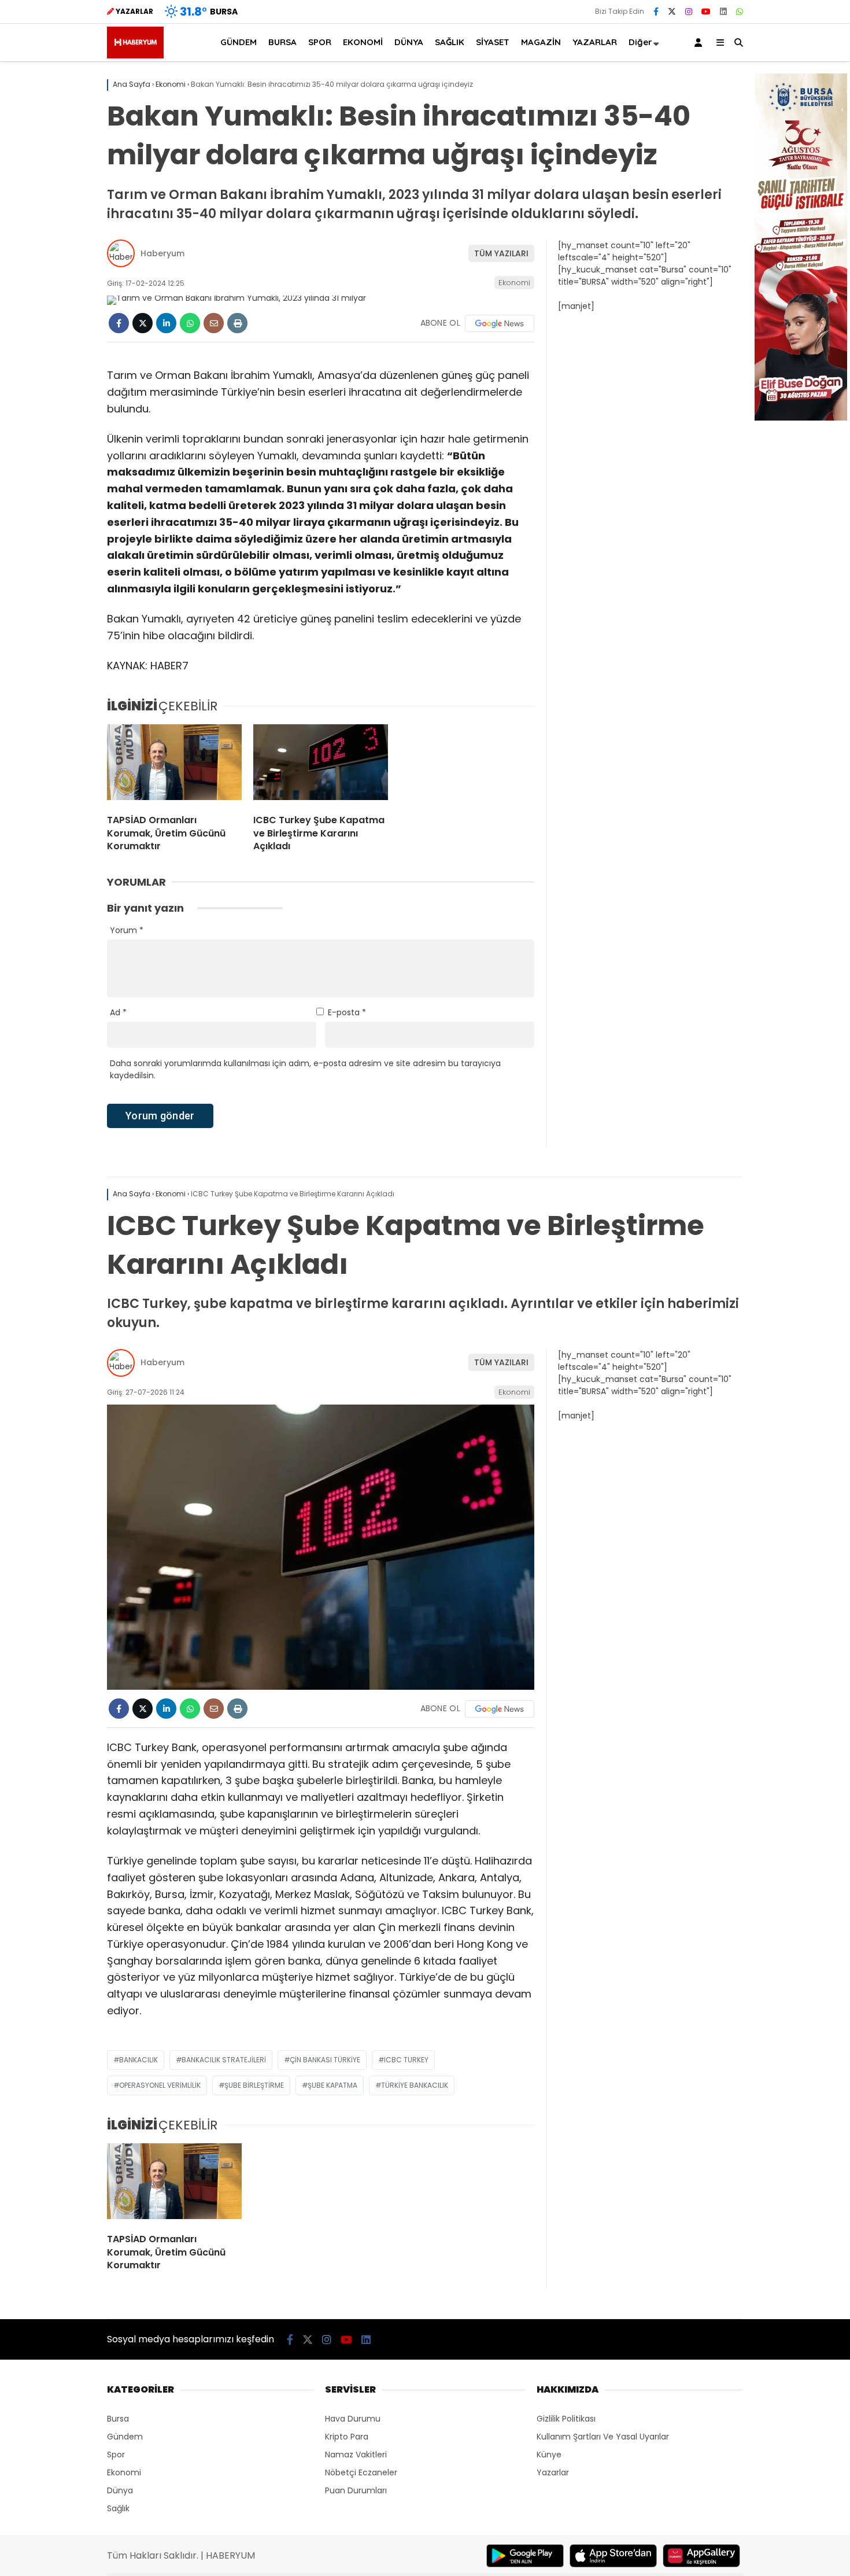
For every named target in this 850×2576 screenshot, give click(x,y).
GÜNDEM (239, 42)
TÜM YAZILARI (501, 253)
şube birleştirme (254, 2085)
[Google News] (500, 323)
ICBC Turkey (406, 2060)
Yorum (127, 930)
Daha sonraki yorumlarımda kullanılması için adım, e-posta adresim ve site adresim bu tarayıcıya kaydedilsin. (305, 1069)
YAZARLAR (595, 42)
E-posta (347, 1012)
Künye (549, 2455)
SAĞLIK (450, 42)
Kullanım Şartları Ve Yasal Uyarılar (603, 2437)
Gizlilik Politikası (566, 2419)
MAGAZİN (541, 42)
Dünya (120, 2490)
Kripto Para (347, 2437)
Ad (118, 1012)
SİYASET (493, 42)
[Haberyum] (135, 56)
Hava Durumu (353, 2419)
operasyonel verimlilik (160, 2085)
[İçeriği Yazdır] (237, 323)
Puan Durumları (356, 2490)
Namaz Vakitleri (356, 2455)
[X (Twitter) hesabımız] (672, 12)
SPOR (320, 42)
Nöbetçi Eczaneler (361, 2472)
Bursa (118, 2419)
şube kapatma (332, 2085)
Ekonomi (514, 283)
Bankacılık (138, 2060)
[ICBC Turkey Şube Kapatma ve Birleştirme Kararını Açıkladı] (321, 765)
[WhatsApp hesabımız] (740, 12)
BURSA (282, 42)
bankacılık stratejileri (224, 2060)
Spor (116, 2455)
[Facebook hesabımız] (656, 12)
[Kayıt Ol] (700, 43)
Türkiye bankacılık (415, 2085)
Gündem (125, 2437)
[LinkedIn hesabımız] (723, 12)
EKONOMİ (363, 42)
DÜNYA (409, 42)
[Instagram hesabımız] (689, 12)
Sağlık (118, 2508)
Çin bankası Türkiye (325, 2060)
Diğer (640, 42)
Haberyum (162, 253)
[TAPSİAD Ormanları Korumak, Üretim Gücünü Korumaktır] (174, 765)
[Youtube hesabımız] (706, 12)
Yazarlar (553, 2472)
